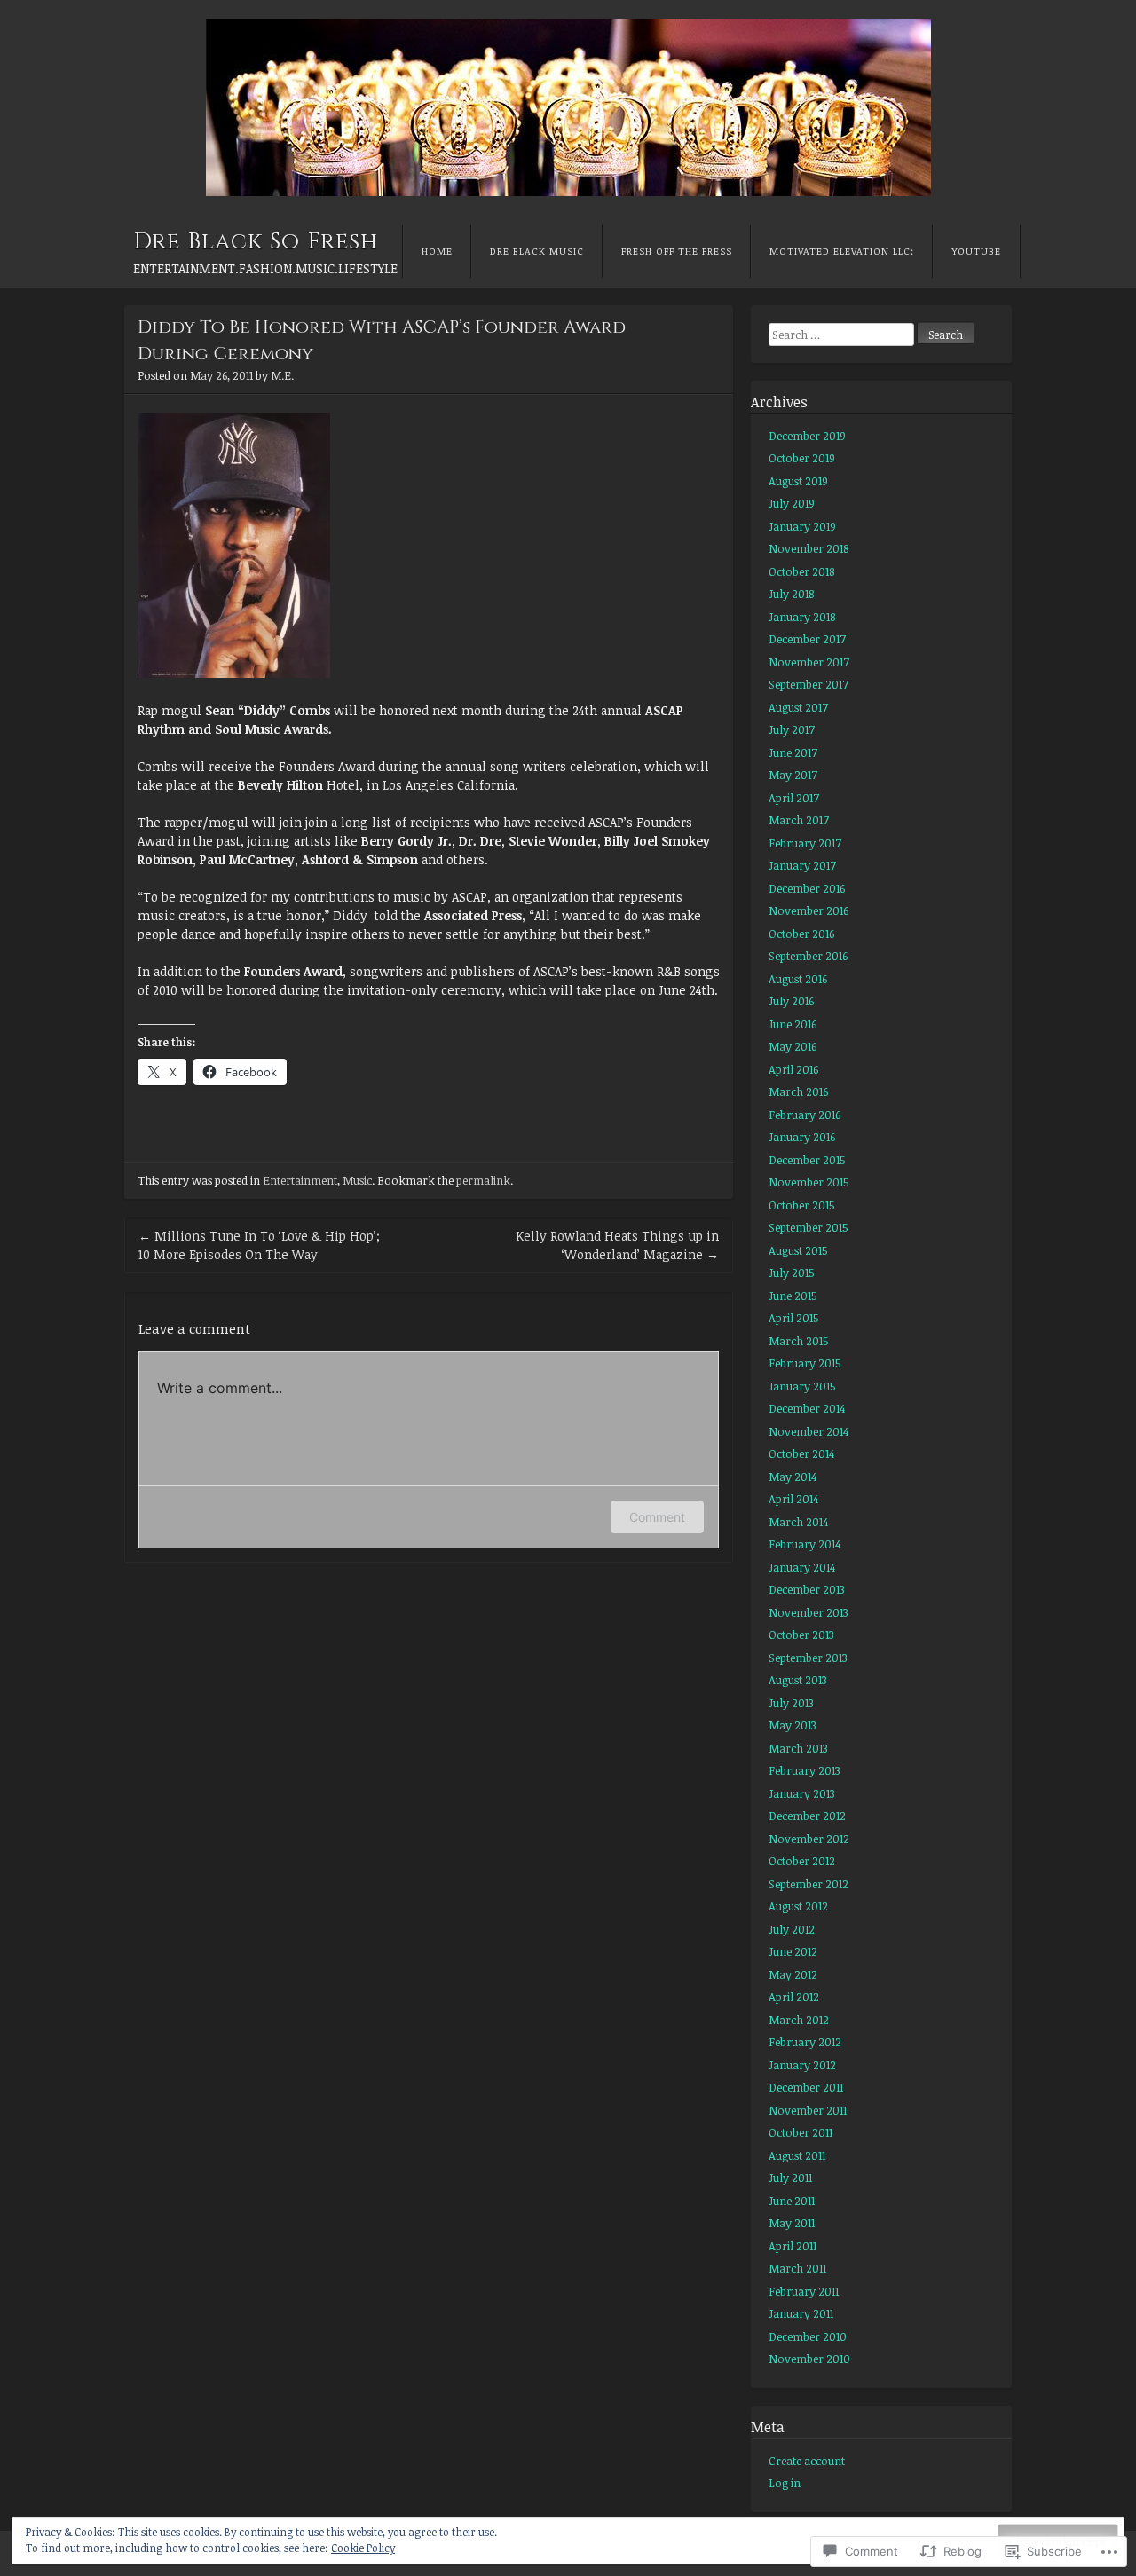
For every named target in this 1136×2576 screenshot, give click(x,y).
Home (437, 251)
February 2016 (805, 1115)
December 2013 (807, 1589)
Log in (785, 2483)
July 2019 (792, 503)
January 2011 (801, 2313)
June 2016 (793, 1024)
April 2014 (793, 1499)
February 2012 (805, 2042)
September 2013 (808, 1658)
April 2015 (794, 1318)
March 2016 (798, 1091)
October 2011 (801, 2132)
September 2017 (809, 684)
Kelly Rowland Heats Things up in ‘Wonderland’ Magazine (617, 1245)
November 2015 (809, 1182)
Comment (657, 1517)
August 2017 (798, 707)
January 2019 (802, 526)
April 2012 (794, 1997)
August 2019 (798, 481)
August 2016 (798, 979)
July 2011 (790, 2178)
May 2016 (793, 1046)
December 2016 (807, 888)
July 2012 (792, 1929)
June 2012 (793, 1951)
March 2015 (799, 1341)
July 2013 (791, 1703)
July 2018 (791, 594)
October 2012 (802, 1861)
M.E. (282, 375)
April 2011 (793, 2246)
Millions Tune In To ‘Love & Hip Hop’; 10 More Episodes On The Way (259, 1245)
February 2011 (804, 2291)
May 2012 (793, 1974)
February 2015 (805, 1363)
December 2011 (806, 2087)
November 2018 (809, 548)
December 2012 (807, 1816)
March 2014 (798, 1522)
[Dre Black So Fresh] (568, 107)
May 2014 (793, 1477)
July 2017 (792, 729)
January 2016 (802, 1137)
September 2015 (809, 1227)
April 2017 (794, 798)
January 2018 (802, 617)
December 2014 (807, 1408)
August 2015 (798, 1250)
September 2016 (808, 956)
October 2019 (802, 458)
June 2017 (793, 752)
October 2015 (802, 1205)
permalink (483, 1180)
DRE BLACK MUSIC (537, 251)
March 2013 (798, 1748)
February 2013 (805, 1770)
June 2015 (793, 1296)
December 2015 (807, 1160)
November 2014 (809, 1431)
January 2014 (802, 1567)
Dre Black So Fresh (256, 242)
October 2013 (801, 1635)
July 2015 (792, 1272)
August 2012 (798, 1906)
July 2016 (791, 1001)
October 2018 (801, 571)
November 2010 (809, 2359)
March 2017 (799, 820)
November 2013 (809, 1612)
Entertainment (300, 1180)
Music (357, 1180)
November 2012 (809, 1839)
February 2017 (805, 843)
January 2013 (802, 1793)
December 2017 (807, 639)
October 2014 (801, 1453)
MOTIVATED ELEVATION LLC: (842, 251)
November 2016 (809, 910)
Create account (807, 2461)
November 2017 (809, 662)
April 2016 (793, 1069)
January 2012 (802, 2065)
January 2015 (802, 1386)
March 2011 (797, 2268)
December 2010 (808, 2336)
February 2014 (805, 1544)
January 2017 (802, 865)
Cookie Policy (363, 2548)
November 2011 (808, 2110)
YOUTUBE (976, 251)
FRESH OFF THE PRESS (677, 251)
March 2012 (799, 2020)
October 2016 (801, 934)
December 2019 (807, 436)
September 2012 (809, 1884)
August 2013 (798, 1680)
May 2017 (793, 775)
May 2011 (792, 2223)
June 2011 (792, 2201)
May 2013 (793, 1725)
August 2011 (797, 2155)
